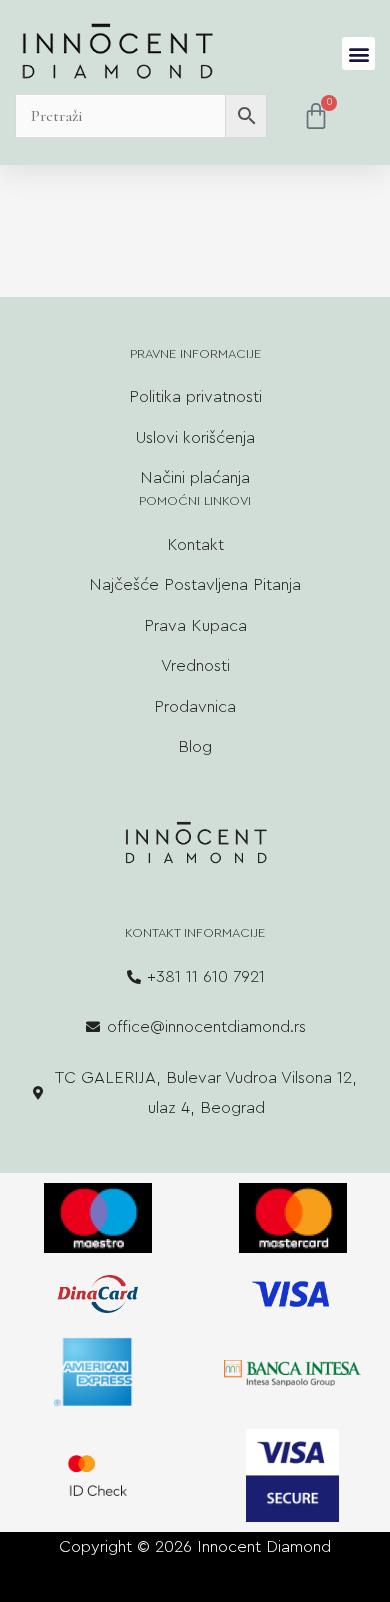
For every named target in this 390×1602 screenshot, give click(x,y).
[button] (358, 53)
